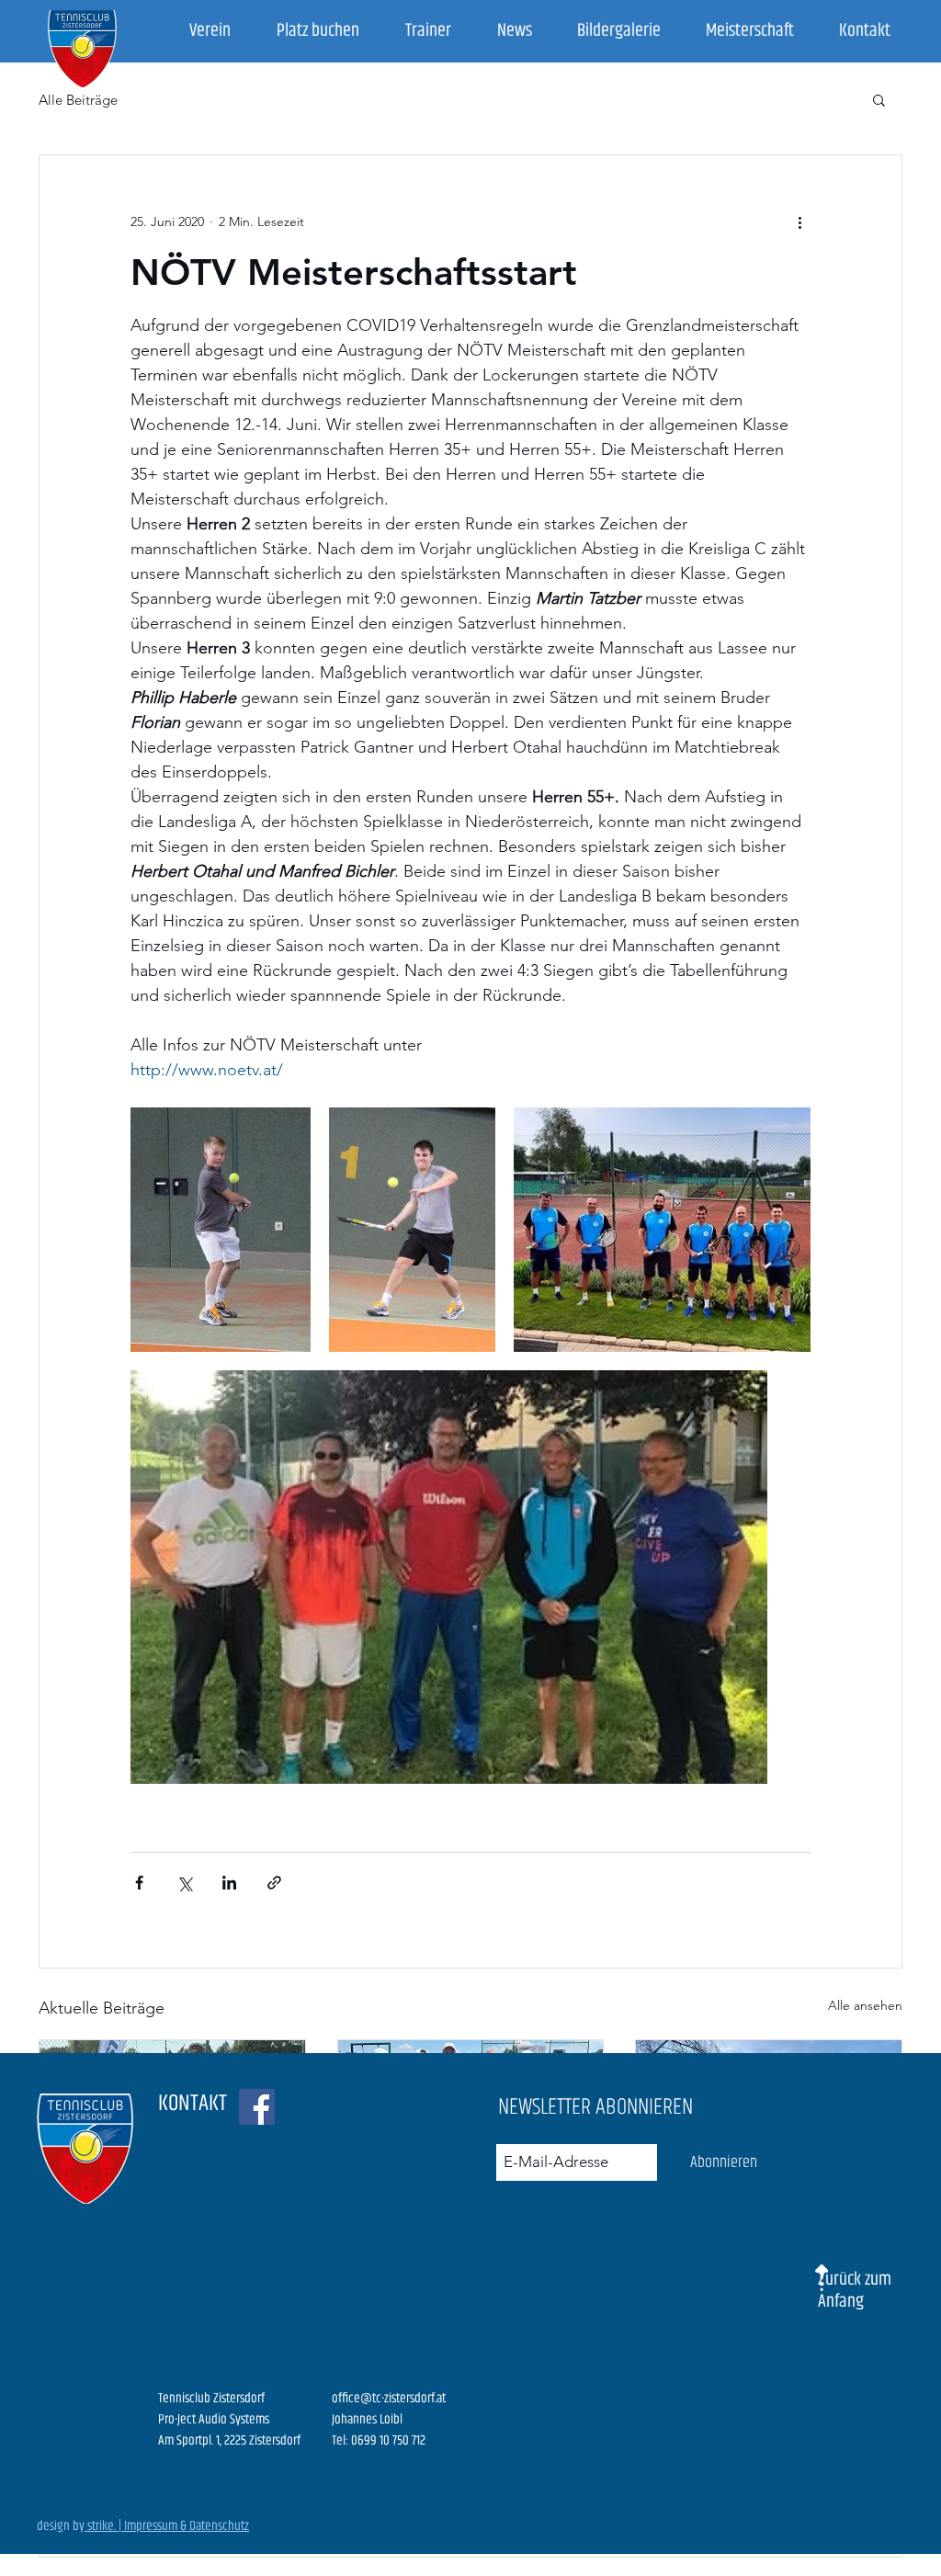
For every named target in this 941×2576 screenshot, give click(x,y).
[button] (879, 99)
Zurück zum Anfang (855, 2291)
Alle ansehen (865, 2005)
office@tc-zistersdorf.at (389, 2398)
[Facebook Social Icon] (257, 2107)
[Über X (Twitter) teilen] (184, 1883)
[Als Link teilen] (274, 1883)
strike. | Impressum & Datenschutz (167, 2526)
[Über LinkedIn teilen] (229, 1883)
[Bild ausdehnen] (221, 1230)
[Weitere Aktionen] (799, 221)
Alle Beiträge (78, 100)
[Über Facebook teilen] (139, 1883)
